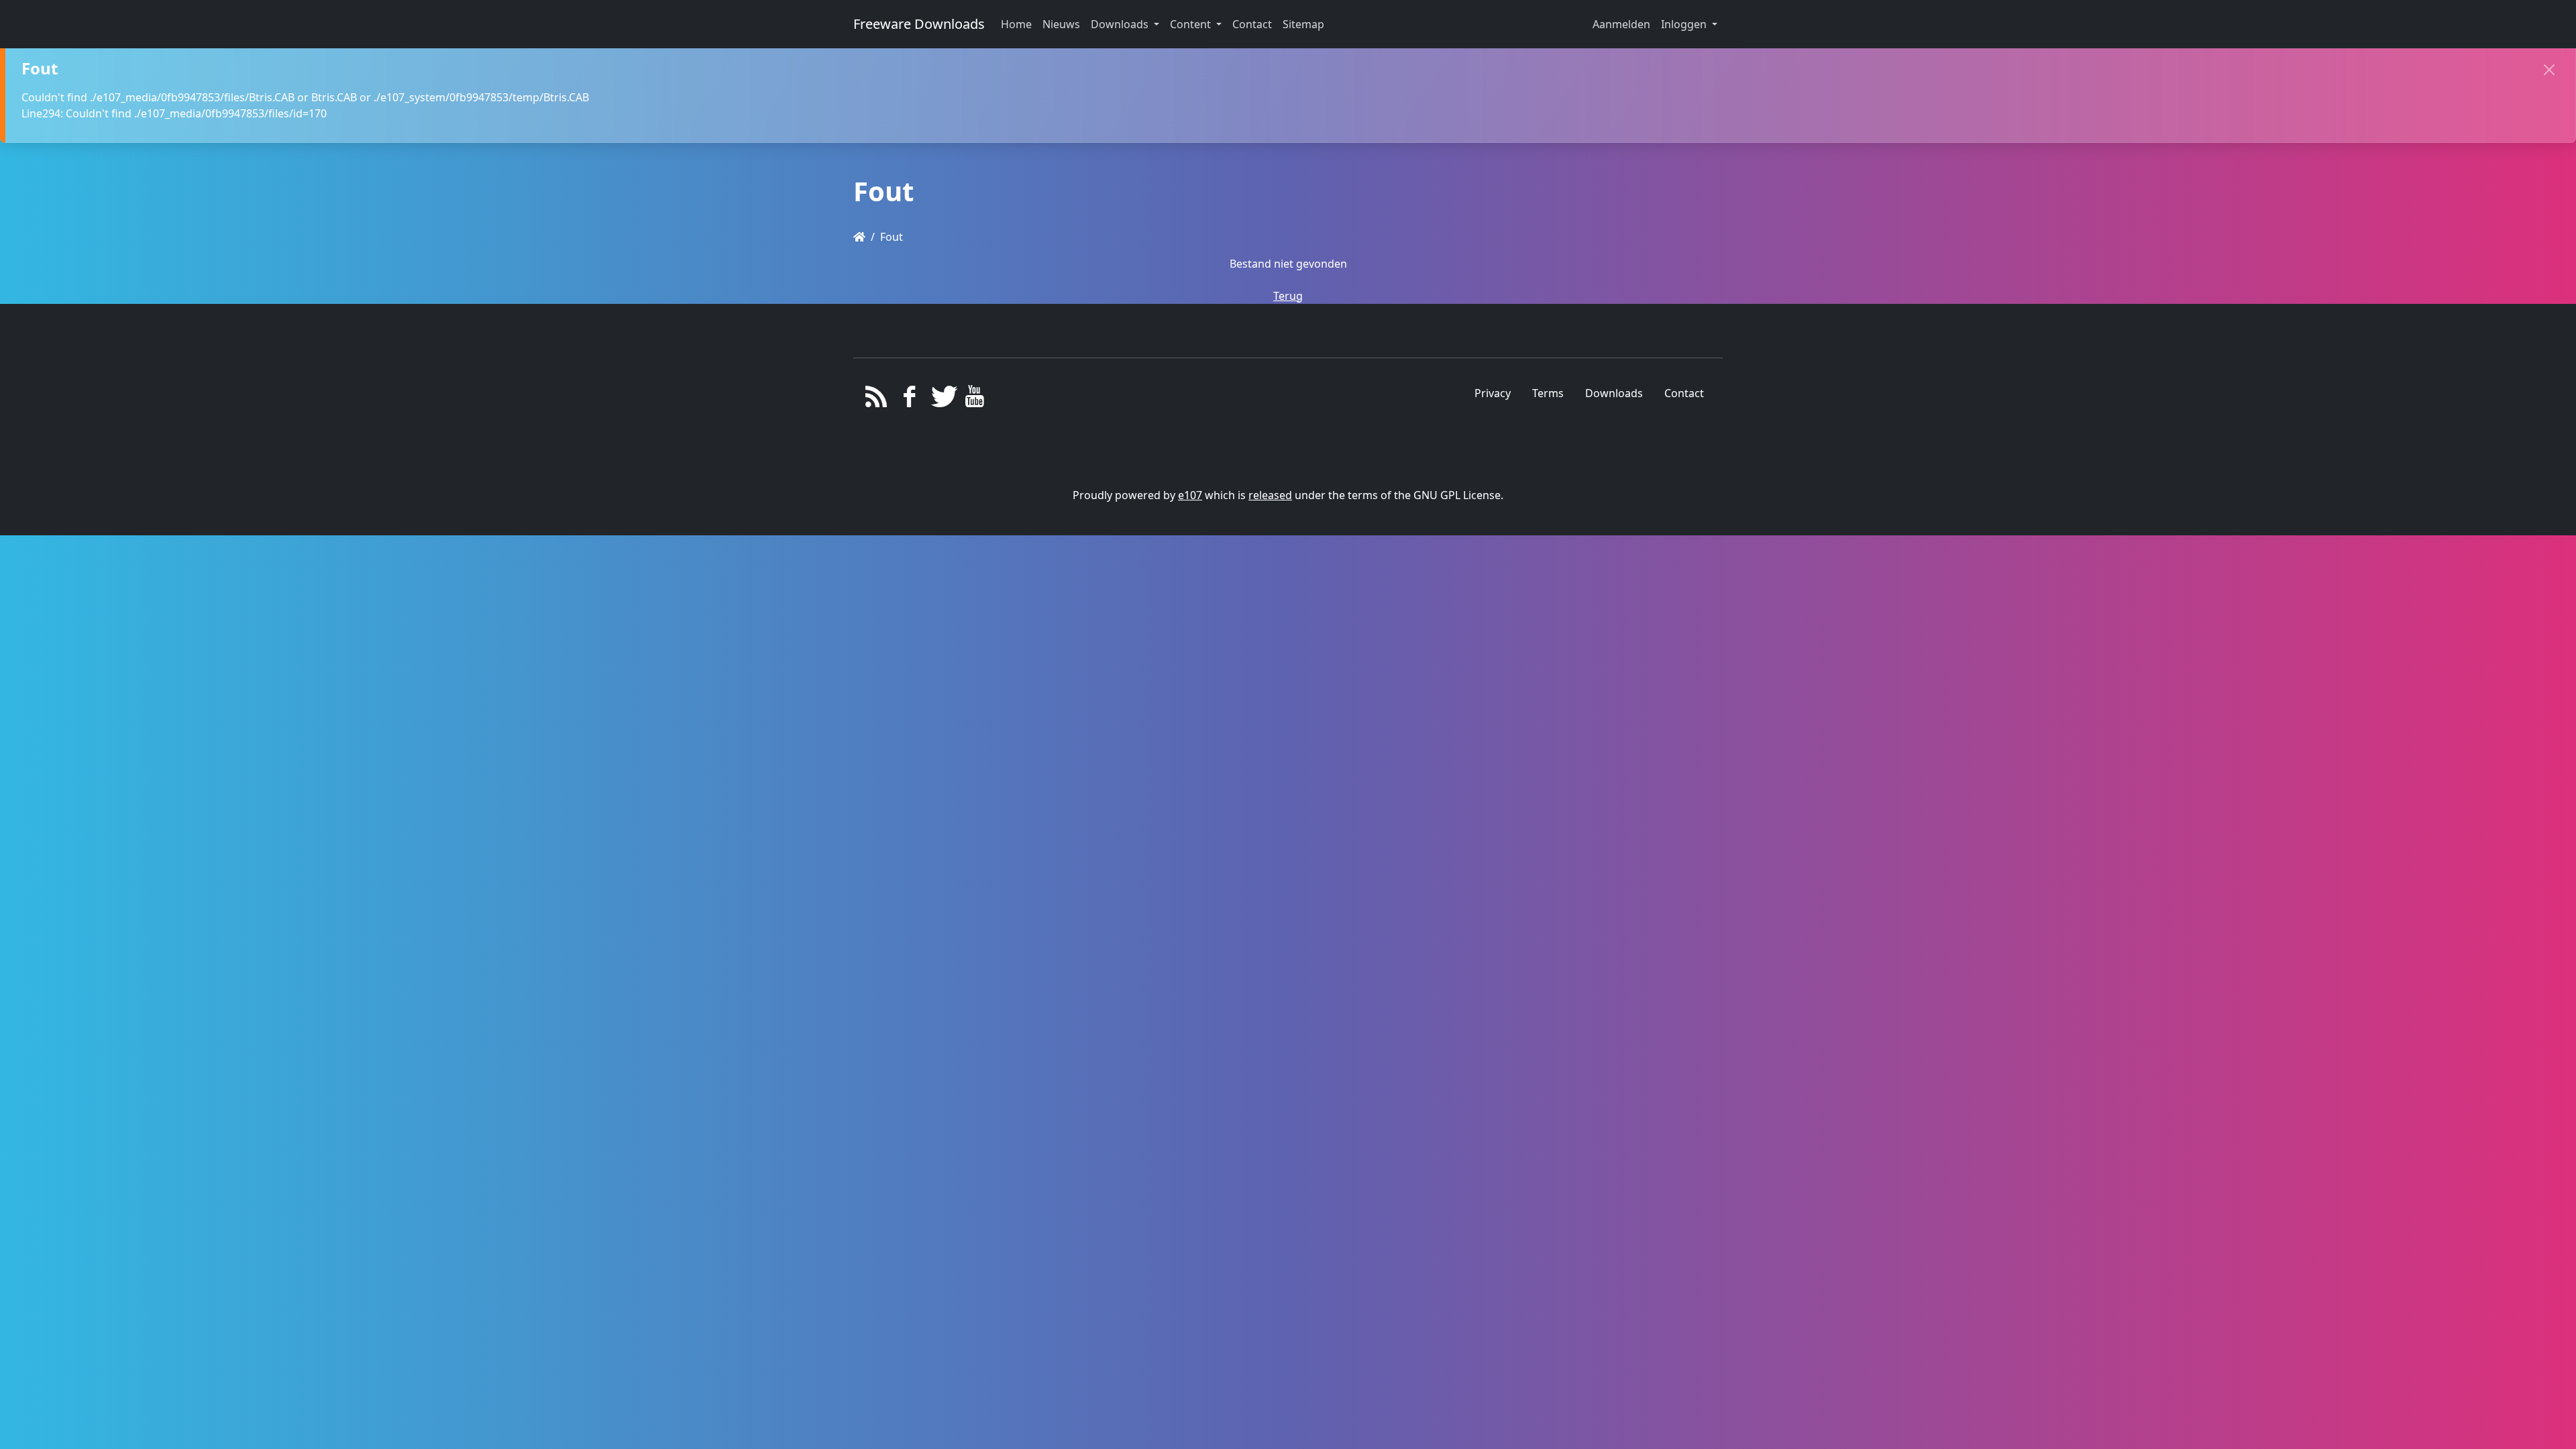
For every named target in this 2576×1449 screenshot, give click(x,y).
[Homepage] (859, 237)
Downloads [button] (1121, 24)
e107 (1190, 495)
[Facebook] (909, 400)
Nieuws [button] (1061, 24)
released (1270, 495)
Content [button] (1192, 24)
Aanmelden (1621, 24)
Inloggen (1685, 24)
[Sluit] (2549, 70)
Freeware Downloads (919, 24)
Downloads (1614, 393)
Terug (1288, 296)
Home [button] (1016, 24)
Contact (1684, 393)
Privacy (1493, 393)
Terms (1548, 393)
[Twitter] (942, 400)
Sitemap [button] (1303, 24)
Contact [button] (1252, 24)
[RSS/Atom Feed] (876, 400)
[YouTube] (974, 400)
